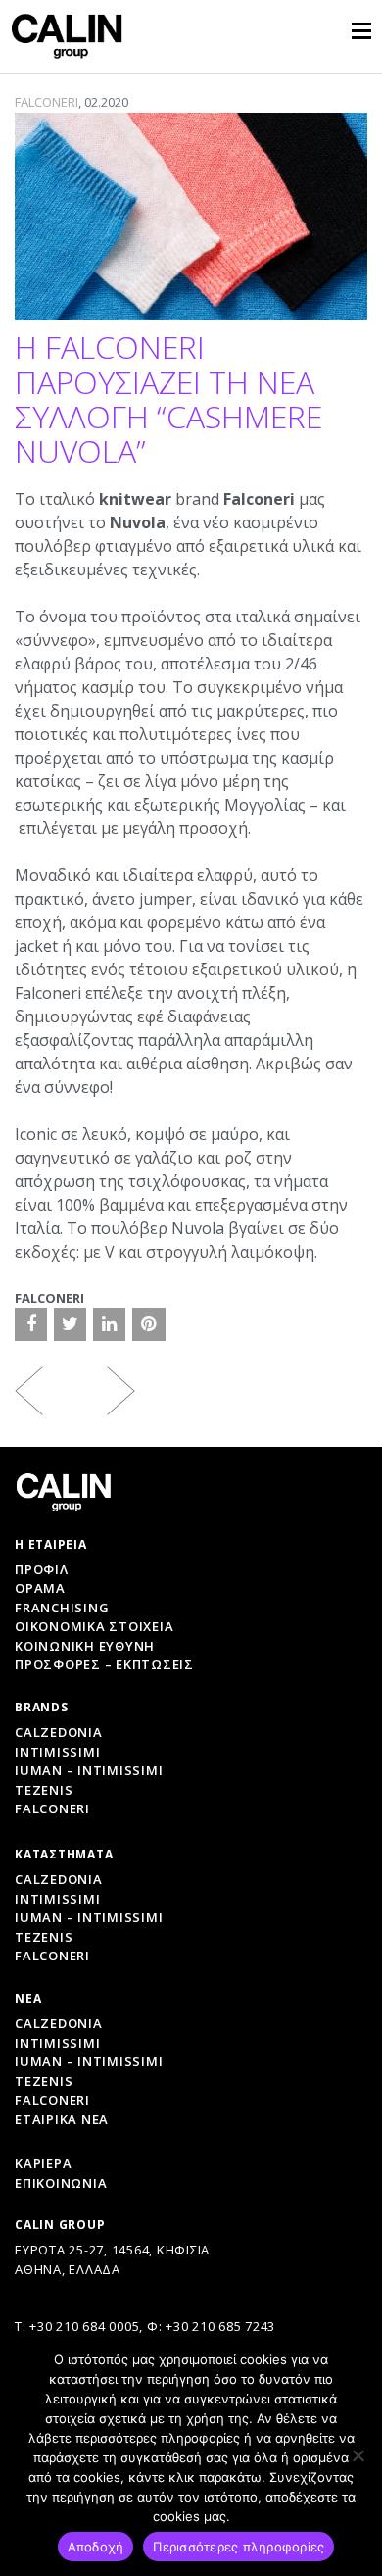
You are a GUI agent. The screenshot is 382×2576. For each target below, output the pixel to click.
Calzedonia (59, 1732)
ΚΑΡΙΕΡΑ (43, 2163)
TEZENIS (44, 2081)
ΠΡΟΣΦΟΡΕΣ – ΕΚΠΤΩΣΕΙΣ (104, 1664)
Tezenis (44, 1790)
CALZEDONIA (59, 2023)
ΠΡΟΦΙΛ (42, 1569)
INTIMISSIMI (57, 2043)
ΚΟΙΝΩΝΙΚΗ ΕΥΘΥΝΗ (85, 1646)
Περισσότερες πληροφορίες (239, 2547)
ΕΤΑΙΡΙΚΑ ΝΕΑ (62, 2119)
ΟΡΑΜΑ (40, 1588)
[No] (358, 2455)
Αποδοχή (96, 2547)
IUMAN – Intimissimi (89, 1770)
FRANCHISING (62, 1608)
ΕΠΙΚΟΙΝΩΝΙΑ (61, 2183)
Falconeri (52, 1808)
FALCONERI (47, 102)
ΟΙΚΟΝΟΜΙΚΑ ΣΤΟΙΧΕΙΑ (94, 1626)
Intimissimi (57, 1752)
